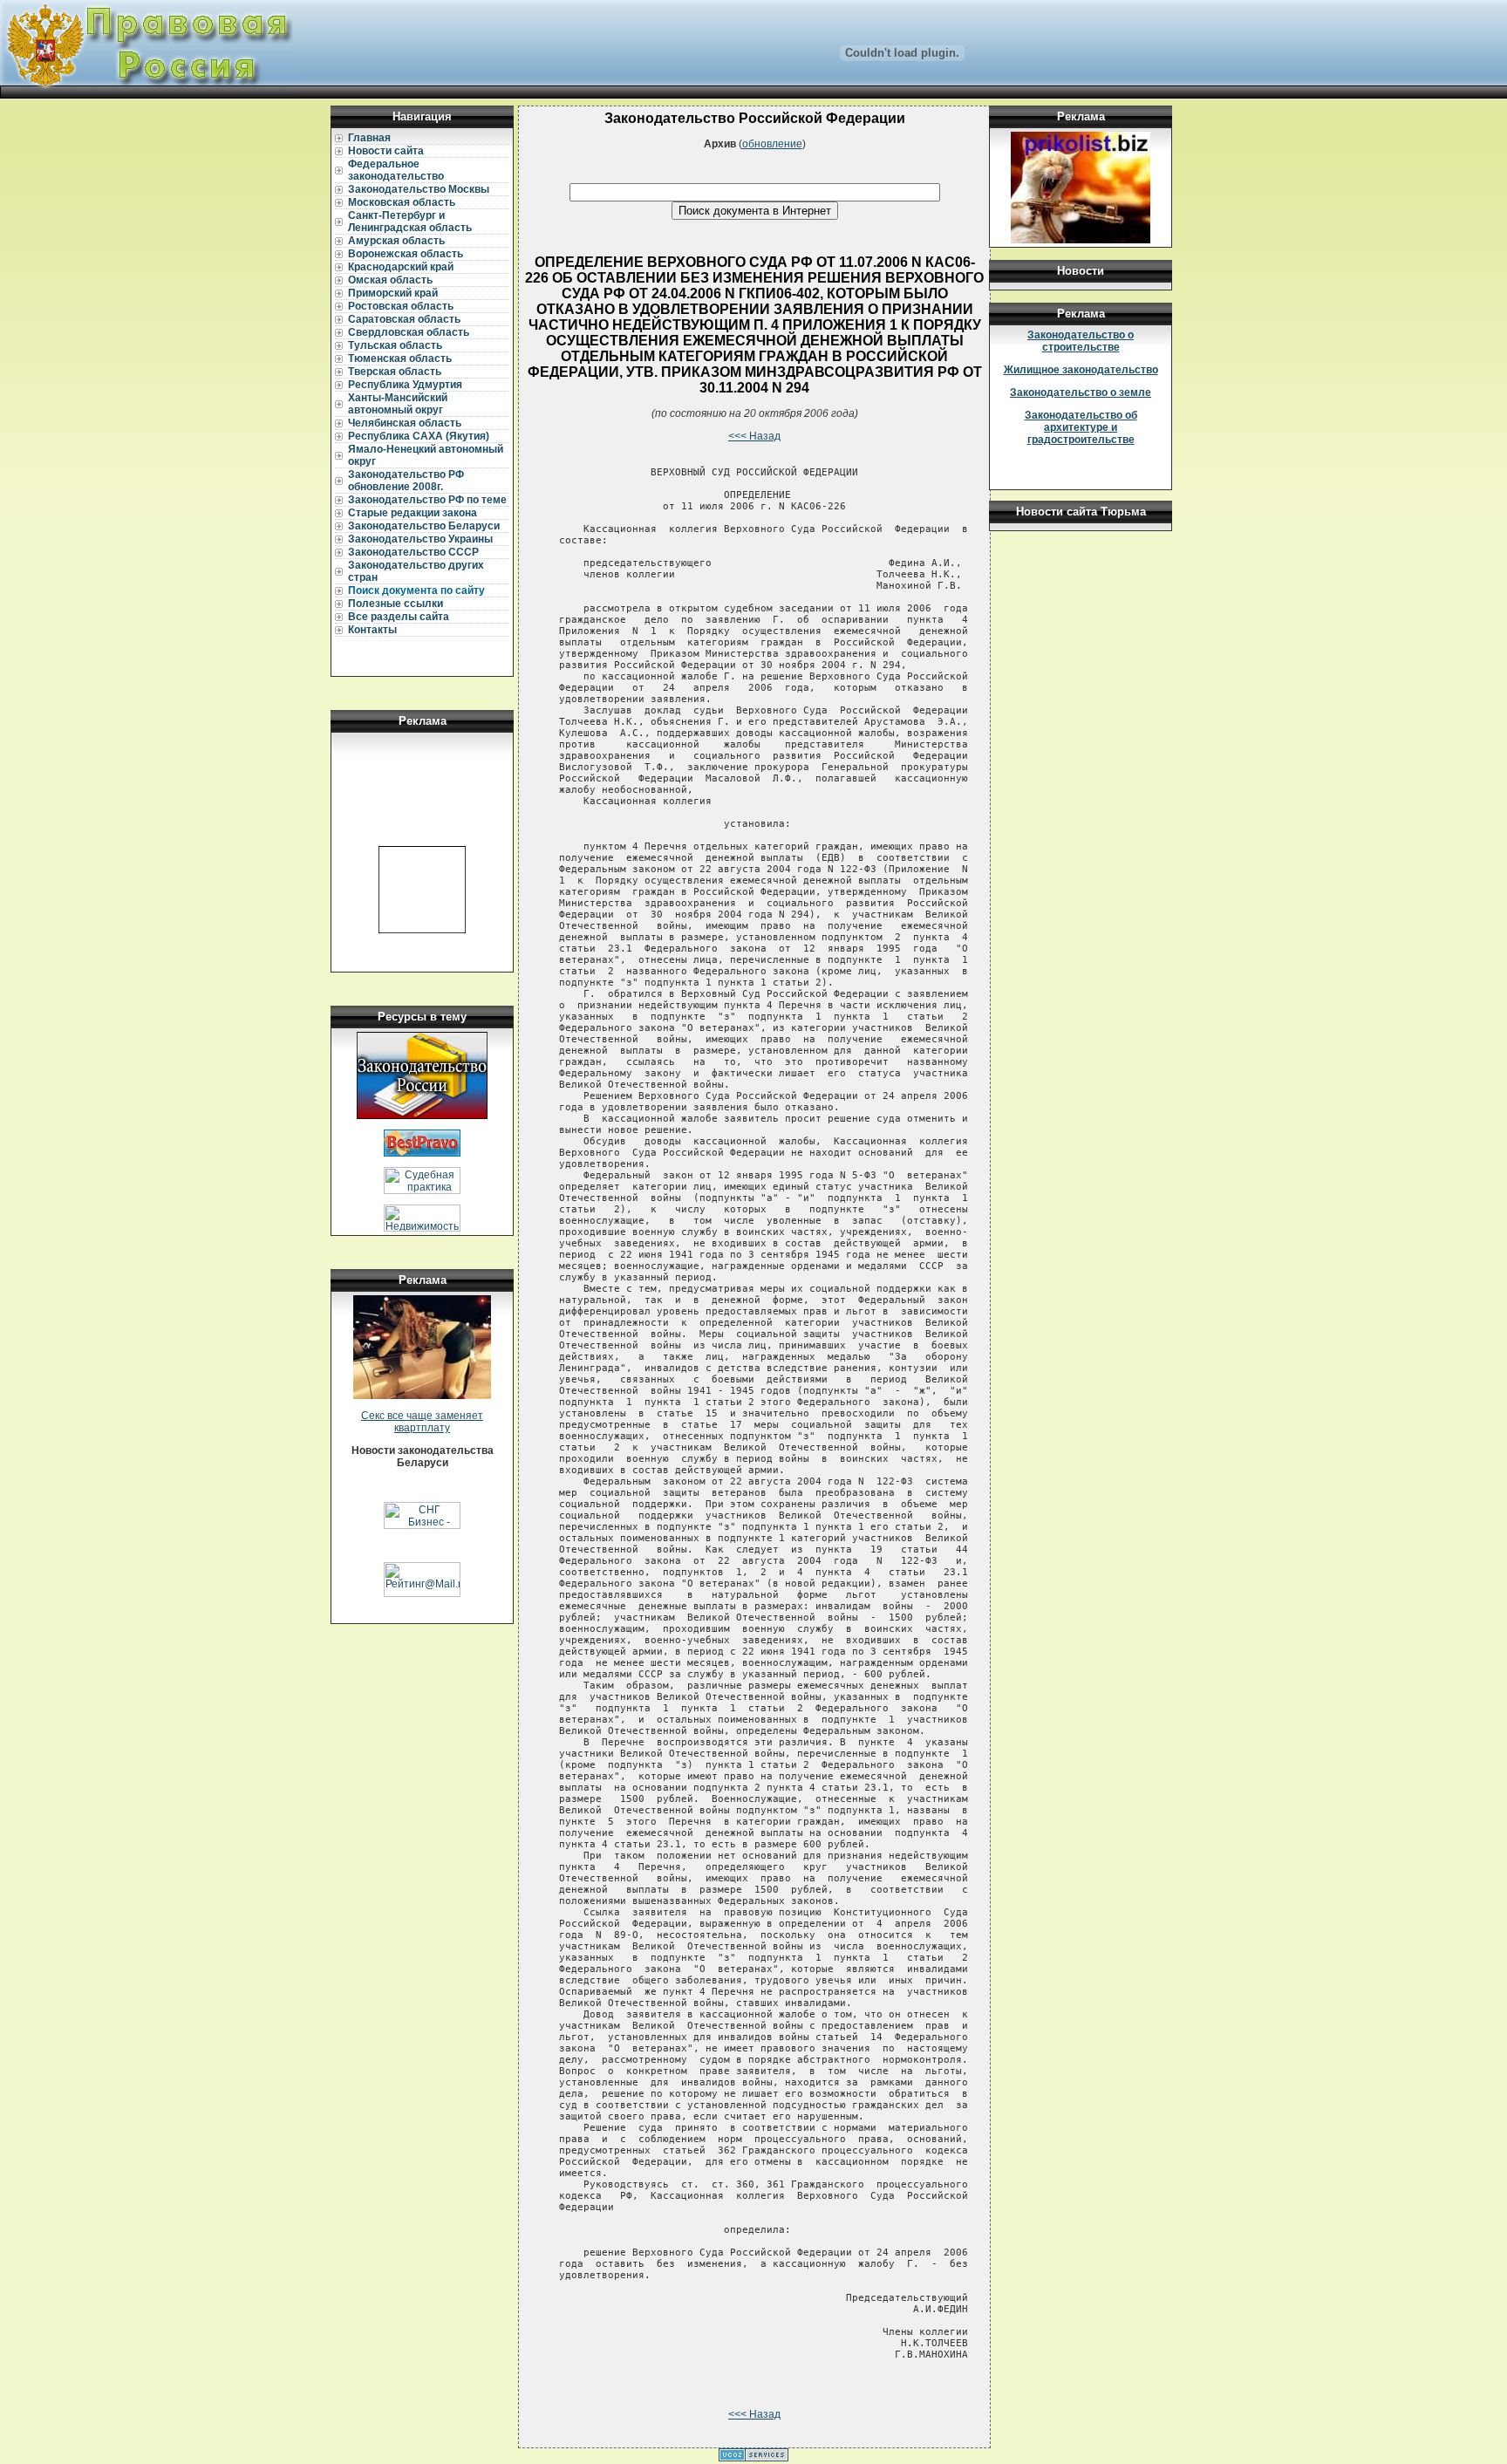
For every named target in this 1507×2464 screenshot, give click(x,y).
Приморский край (393, 293)
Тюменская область (400, 358)
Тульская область (395, 345)
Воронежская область (406, 254)
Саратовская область (404, 319)
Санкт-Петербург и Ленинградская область (410, 222)
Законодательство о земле (1081, 392)
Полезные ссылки (396, 604)
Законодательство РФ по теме (427, 500)
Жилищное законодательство (1081, 370)
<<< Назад (754, 436)
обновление (772, 144)
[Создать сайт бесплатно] (753, 2458)
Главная (369, 138)
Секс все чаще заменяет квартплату (422, 1422)
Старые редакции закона (413, 513)
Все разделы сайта (399, 617)
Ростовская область (401, 306)
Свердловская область (409, 332)
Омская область (390, 280)
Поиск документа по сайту (416, 590)
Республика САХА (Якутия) (419, 436)
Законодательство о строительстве (1081, 341)
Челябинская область (405, 423)
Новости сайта (386, 151)
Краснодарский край (401, 267)
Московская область (402, 202)
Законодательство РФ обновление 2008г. (406, 481)
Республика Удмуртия (405, 385)
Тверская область (395, 372)
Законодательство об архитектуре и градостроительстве (1081, 427)
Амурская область (396, 241)
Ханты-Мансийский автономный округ (398, 404)
